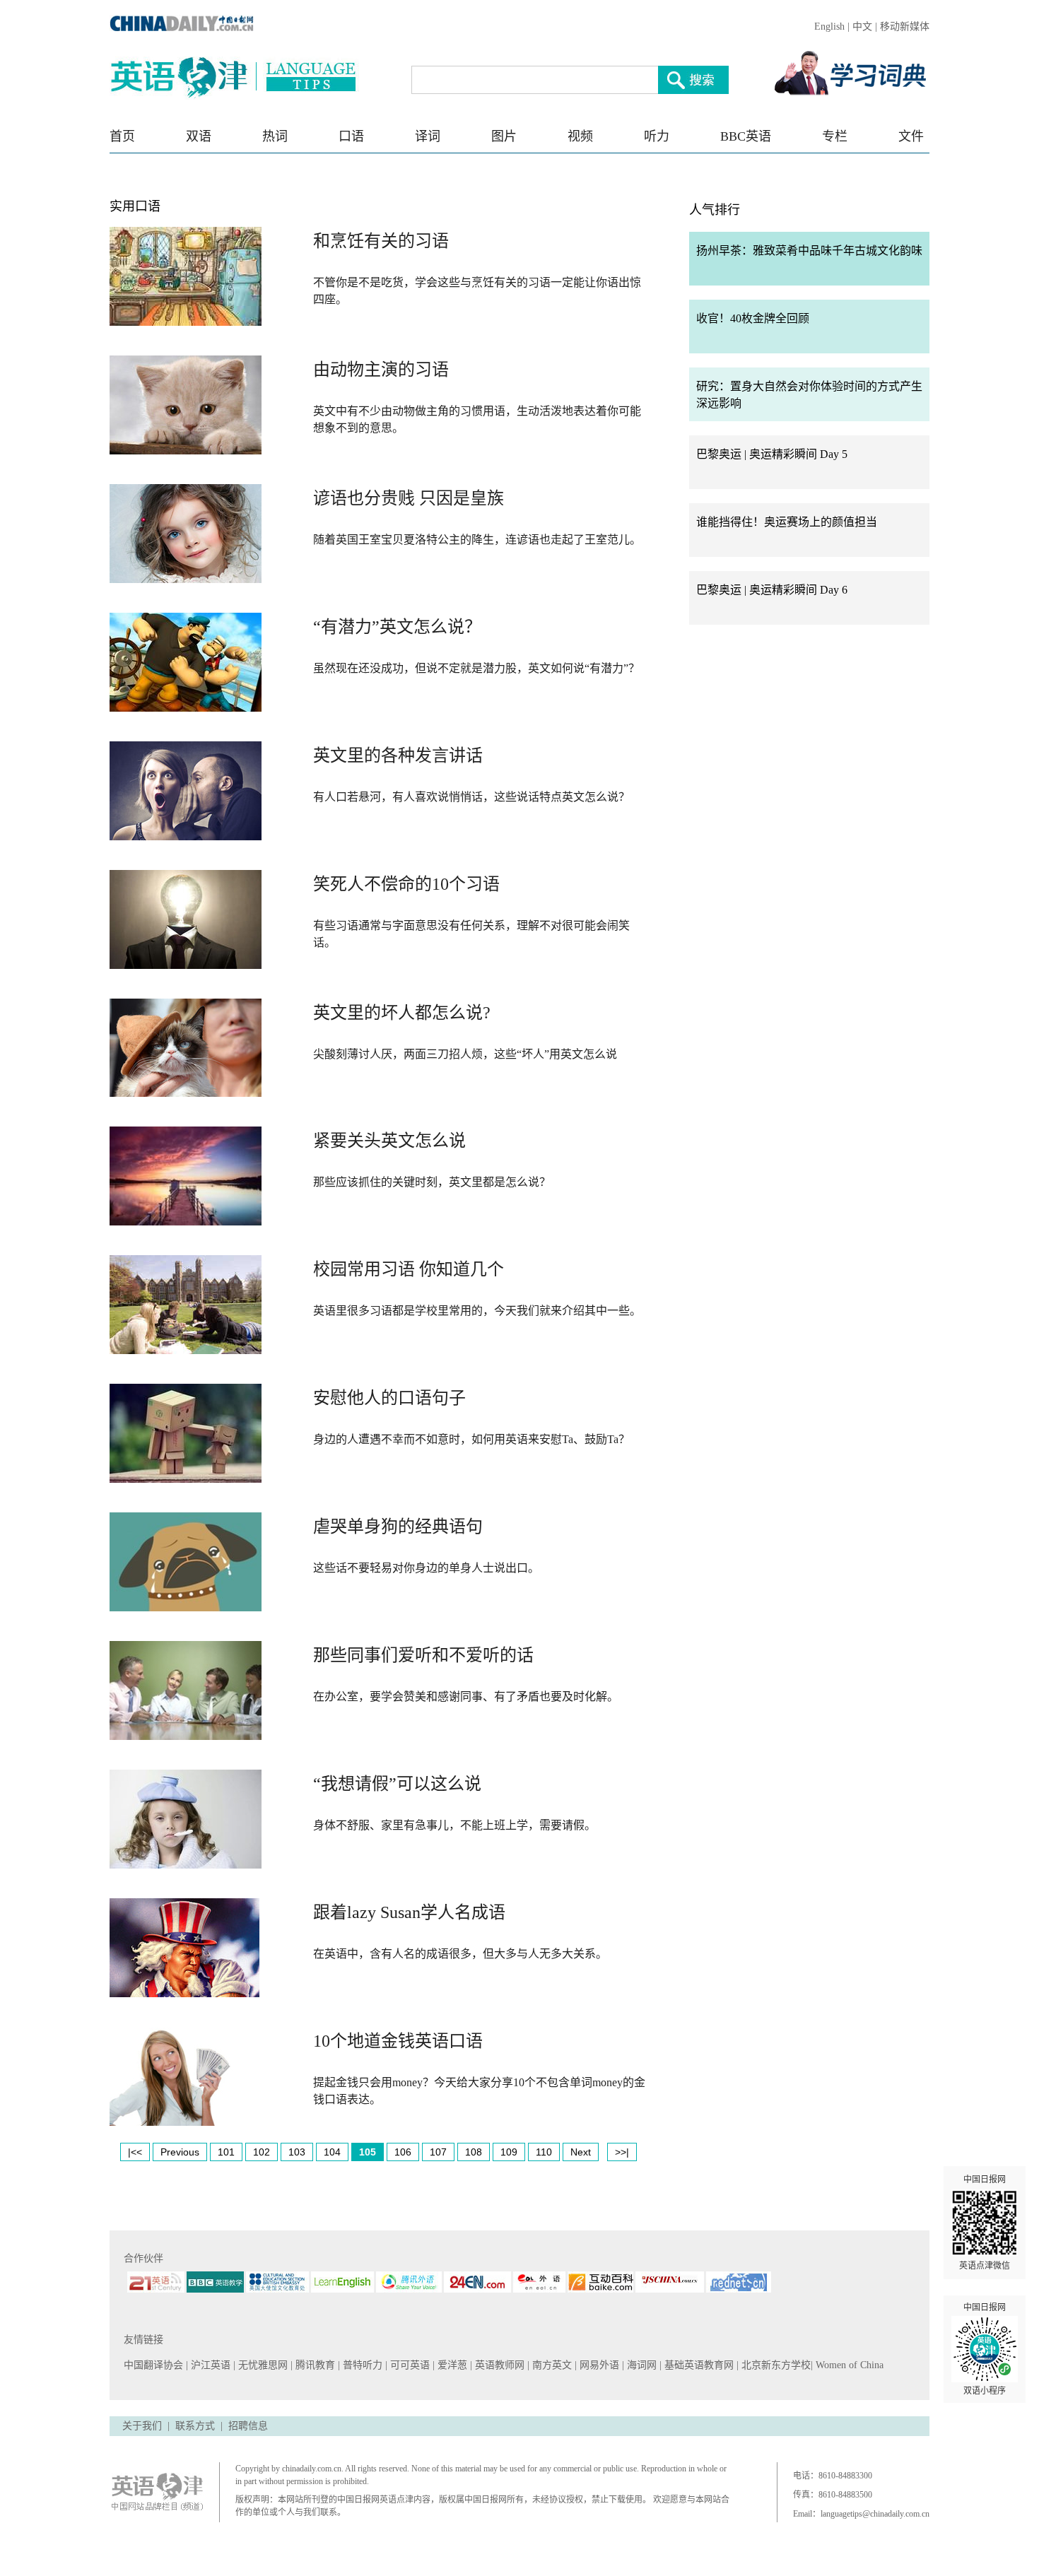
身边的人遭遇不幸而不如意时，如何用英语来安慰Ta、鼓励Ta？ (471, 1439)
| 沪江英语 (210, 2365)
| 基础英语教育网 (698, 2365)
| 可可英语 (409, 2365)
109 (509, 2152)
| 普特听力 (362, 2365)
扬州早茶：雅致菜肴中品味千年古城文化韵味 (809, 251)
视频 (580, 136)
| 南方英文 (551, 2365)
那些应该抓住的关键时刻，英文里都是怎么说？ (432, 1182)
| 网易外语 (598, 2365)
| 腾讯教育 (314, 2365)
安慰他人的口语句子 (389, 1398)
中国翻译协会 (155, 2365)
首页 (122, 136)
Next (581, 2152)
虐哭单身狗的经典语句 (398, 1527)
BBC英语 (746, 136)
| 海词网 (641, 2365)
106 (403, 2152)
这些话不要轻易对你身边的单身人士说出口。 (426, 1568)
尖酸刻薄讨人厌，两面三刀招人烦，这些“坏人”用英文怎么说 (465, 1054)
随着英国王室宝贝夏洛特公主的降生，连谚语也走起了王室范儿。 (477, 540)
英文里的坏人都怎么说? (402, 1013)
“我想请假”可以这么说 (397, 1784)
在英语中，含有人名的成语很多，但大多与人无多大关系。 (460, 1954)
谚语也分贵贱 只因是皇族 (409, 498)
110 (544, 2152)
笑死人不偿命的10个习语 (406, 884)
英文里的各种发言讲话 (398, 755)
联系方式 (195, 2426)
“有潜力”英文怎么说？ (397, 627)
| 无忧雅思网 (262, 2365)
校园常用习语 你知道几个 (409, 1269)
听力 (657, 136)
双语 (199, 136)
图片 (504, 136)
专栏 (835, 136)
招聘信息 (248, 2426)
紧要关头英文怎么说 (389, 1141)
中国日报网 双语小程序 (985, 2349)
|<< (135, 2152)
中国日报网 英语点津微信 (985, 2223)
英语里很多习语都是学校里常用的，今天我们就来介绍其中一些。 (477, 1311)
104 (332, 2152)
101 (226, 2152)
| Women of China (847, 2365)
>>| (622, 2152)
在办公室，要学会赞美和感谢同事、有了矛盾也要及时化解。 (466, 1696)
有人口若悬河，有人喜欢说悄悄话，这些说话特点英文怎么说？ (471, 797)
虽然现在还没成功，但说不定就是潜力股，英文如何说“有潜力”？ (476, 668)
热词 (275, 136)
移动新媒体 (905, 27)
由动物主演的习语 (381, 370)
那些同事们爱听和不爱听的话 (423, 1655)
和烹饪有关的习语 (381, 241)
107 (438, 2152)
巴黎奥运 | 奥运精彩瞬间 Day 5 (772, 454)
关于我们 (142, 2426)
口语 (351, 136)
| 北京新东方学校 (774, 2365)
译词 (428, 136)
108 (474, 2152)
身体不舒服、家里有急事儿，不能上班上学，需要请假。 (454, 1825)
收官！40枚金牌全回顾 (753, 318)
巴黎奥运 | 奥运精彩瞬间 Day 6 (772, 590)
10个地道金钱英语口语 (398, 2041)
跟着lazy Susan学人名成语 (409, 1912)
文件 (911, 136)
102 (262, 2152)
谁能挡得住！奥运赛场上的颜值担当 (787, 522)
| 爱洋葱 (451, 2365)
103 (297, 2152)
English (829, 27)
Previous (180, 2152)
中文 (862, 27)
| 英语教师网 (499, 2365)
